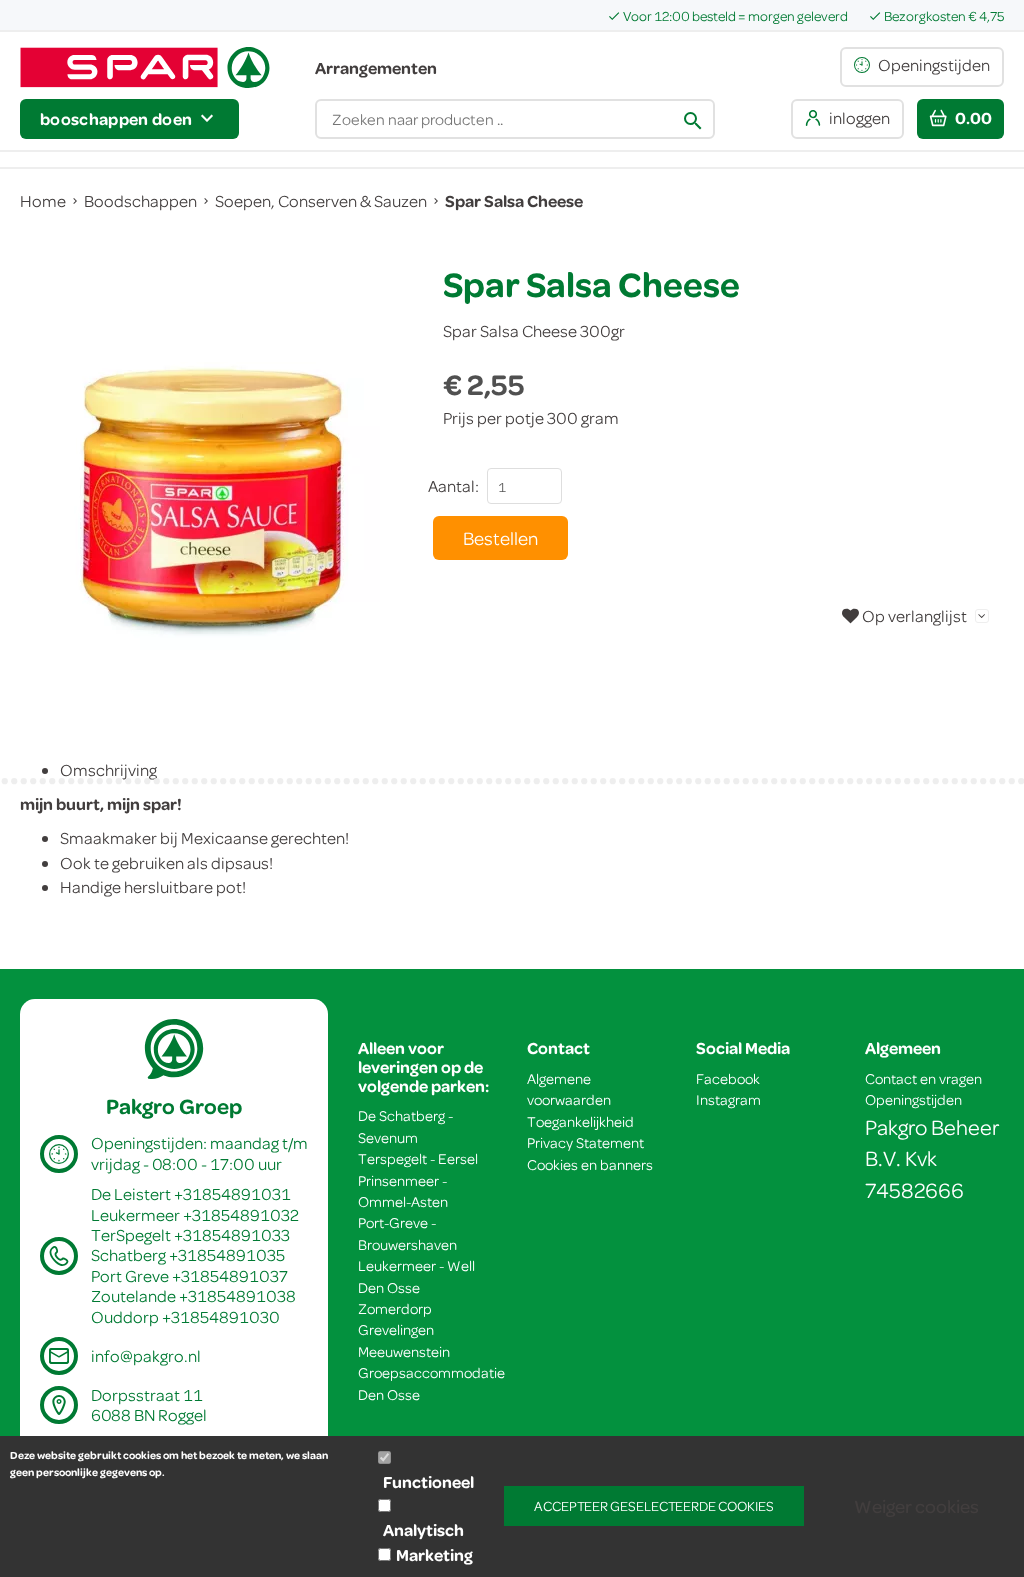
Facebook (728, 1078)
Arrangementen (376, 67)
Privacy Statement (585, 1142)
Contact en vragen (923, 1078)
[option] (211, 498)
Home (43, 200)
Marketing (434, 1554)
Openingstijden (913, 1099)
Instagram (728, 1099)
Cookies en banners (590, 1164)
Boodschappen (140, 200)
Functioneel (428, 1481)
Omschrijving (108, 769)
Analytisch (423, 1529)
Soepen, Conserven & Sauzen (321, 200)
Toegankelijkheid (580, 1121)
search (693, 121)
